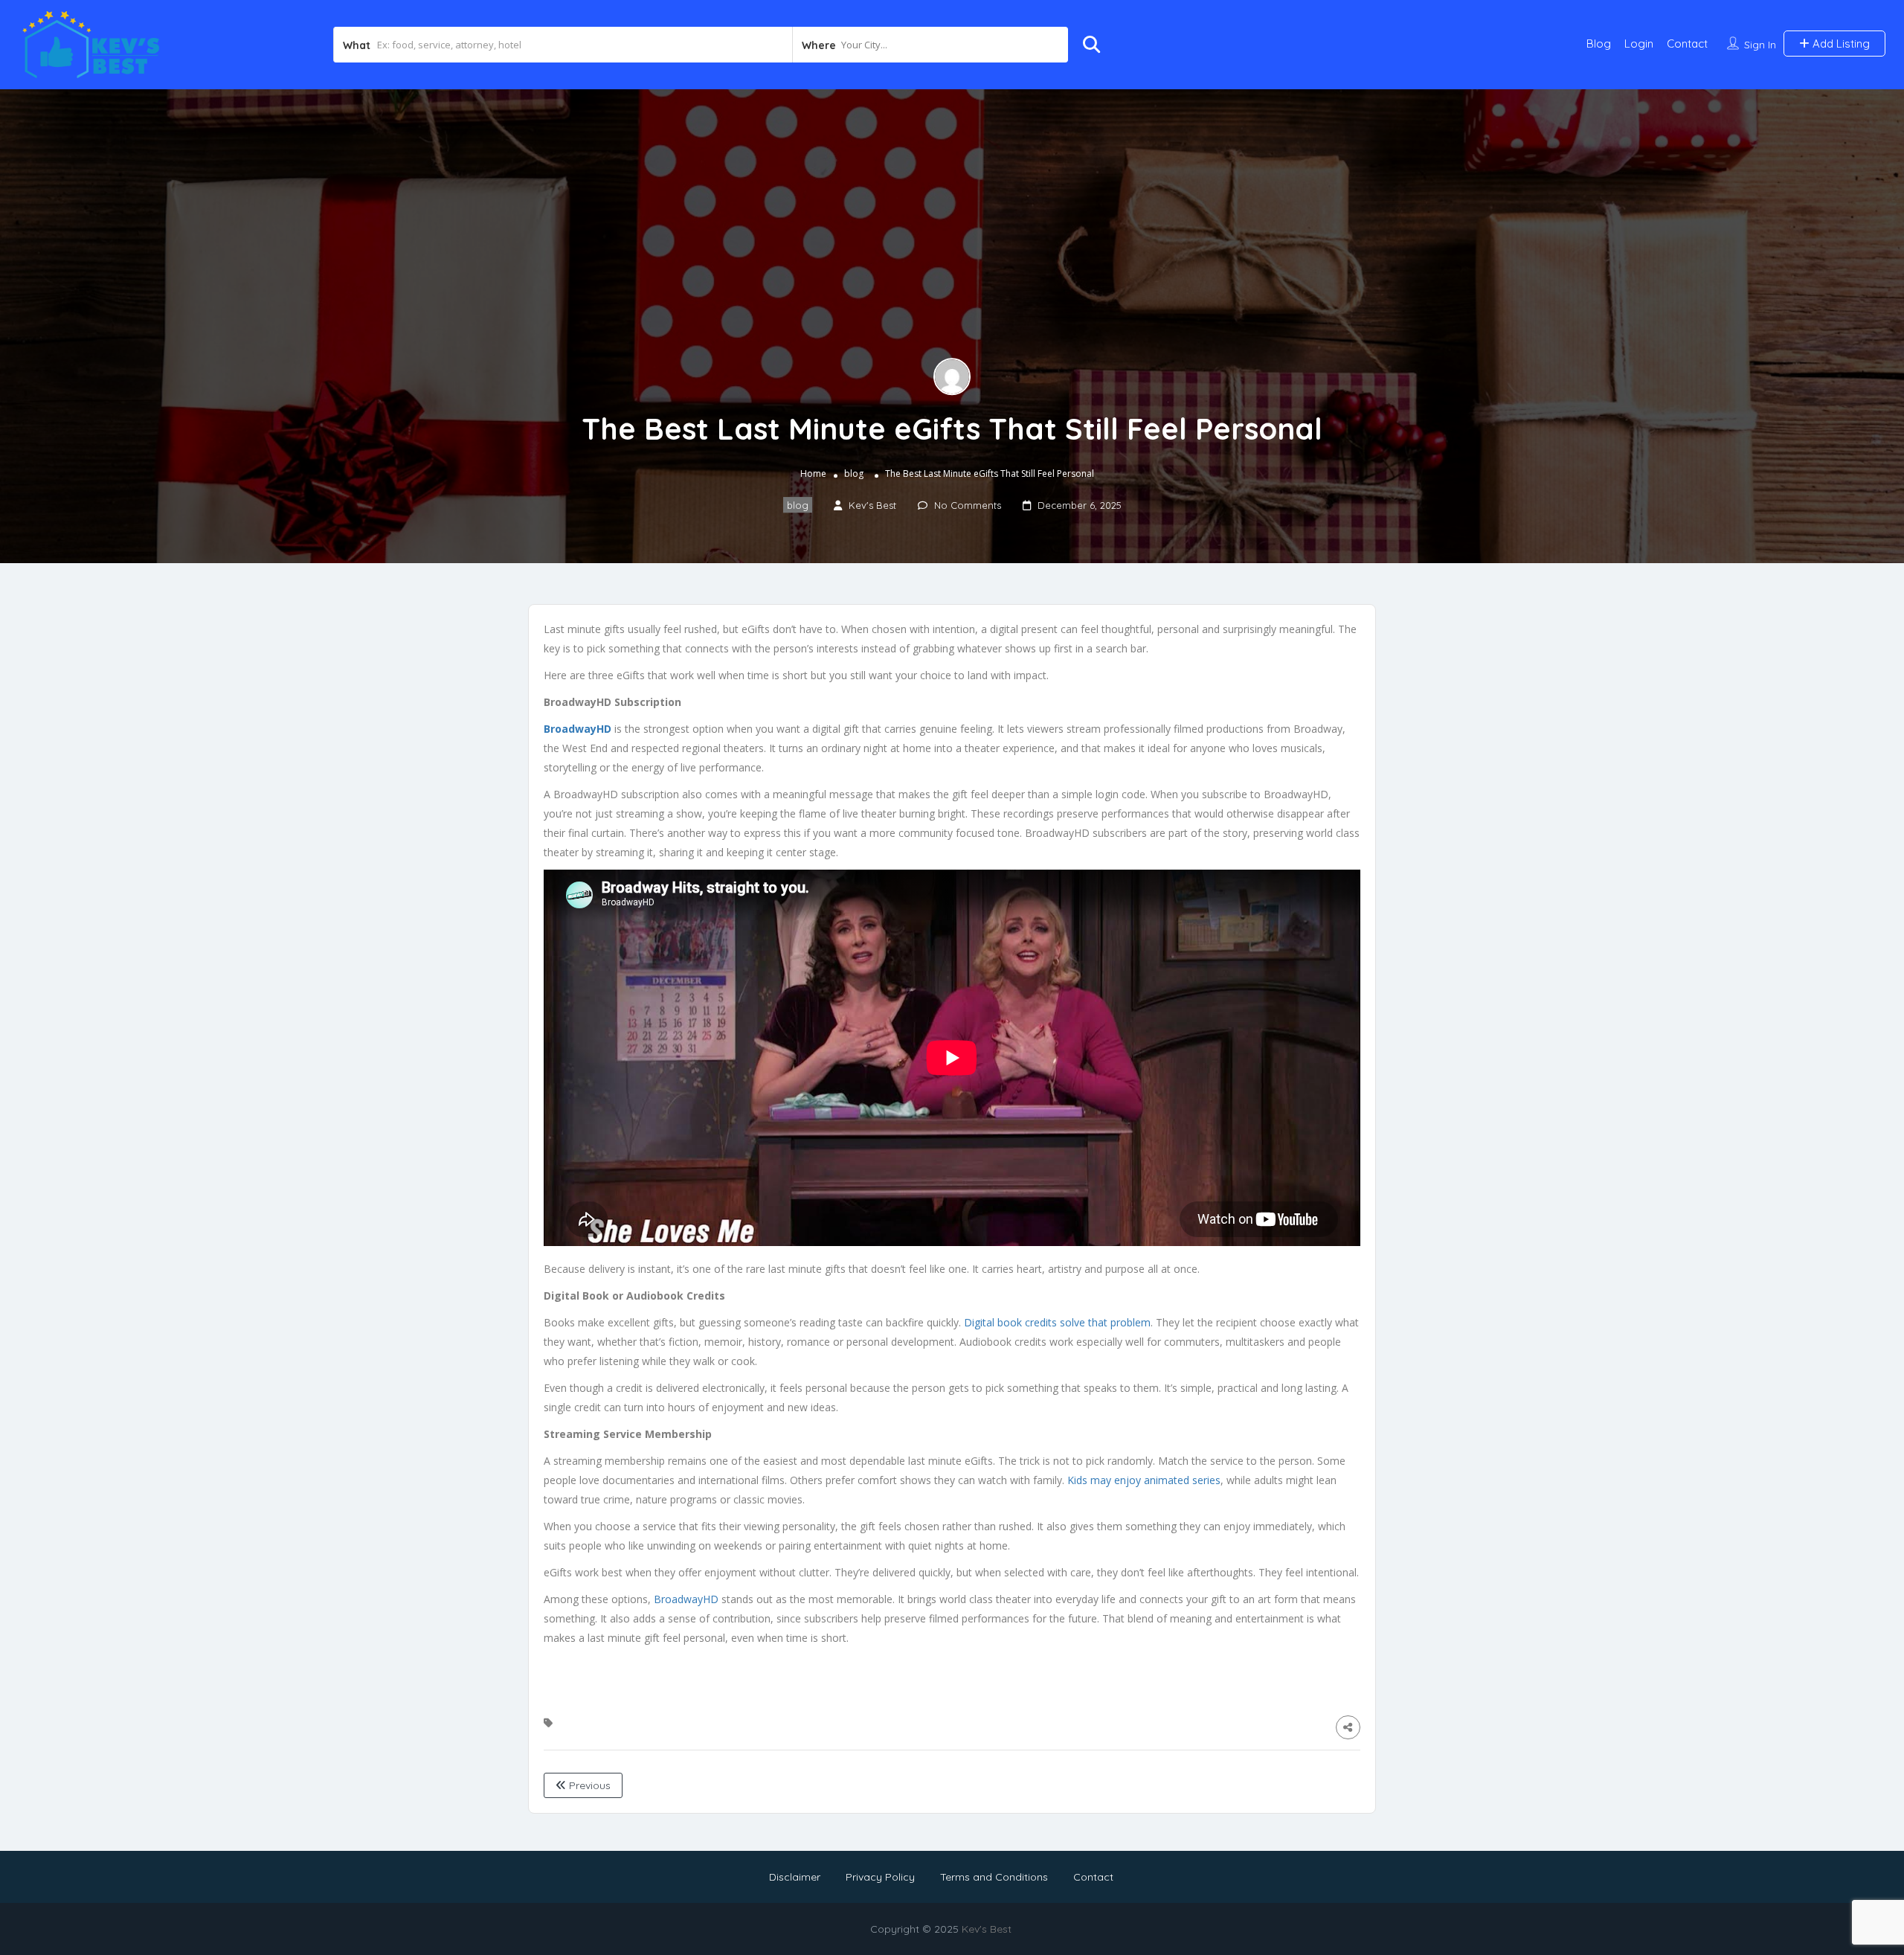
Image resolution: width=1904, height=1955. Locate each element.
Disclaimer (795, 1877)
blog (854, 473)
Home (813, 473)
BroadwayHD (686, 1599)
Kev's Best (987, 1929)
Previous (588, 1785)
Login (1639, 44)
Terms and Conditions (994, 1877)
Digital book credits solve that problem (1057, 1322)
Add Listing (1840, 44)
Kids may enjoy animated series (1144, 1480)
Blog (1599, 44)
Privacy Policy (880, 1877)
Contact (1687, 44)
